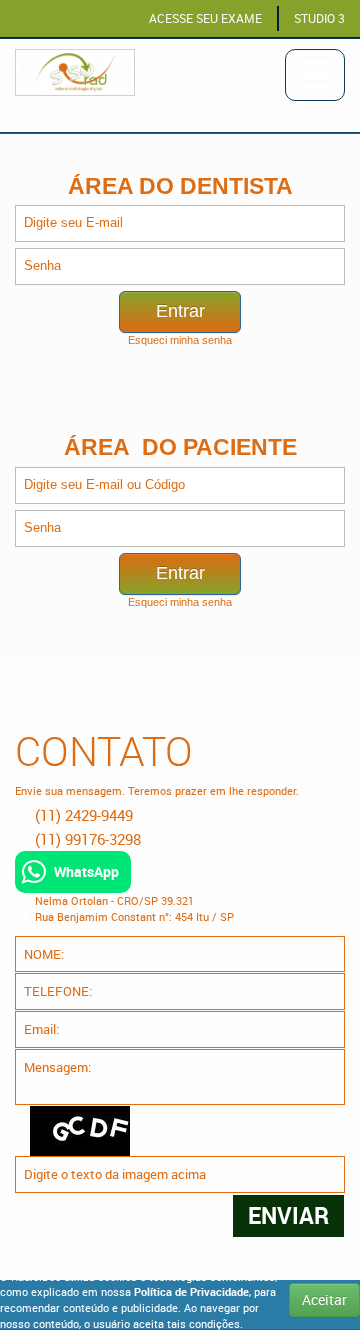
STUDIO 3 (319, 18)
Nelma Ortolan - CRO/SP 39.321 (114, 900)
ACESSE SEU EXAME (205, 18)
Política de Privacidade (191, 1291)
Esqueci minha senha (180, 340)
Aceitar (324, 1299)
